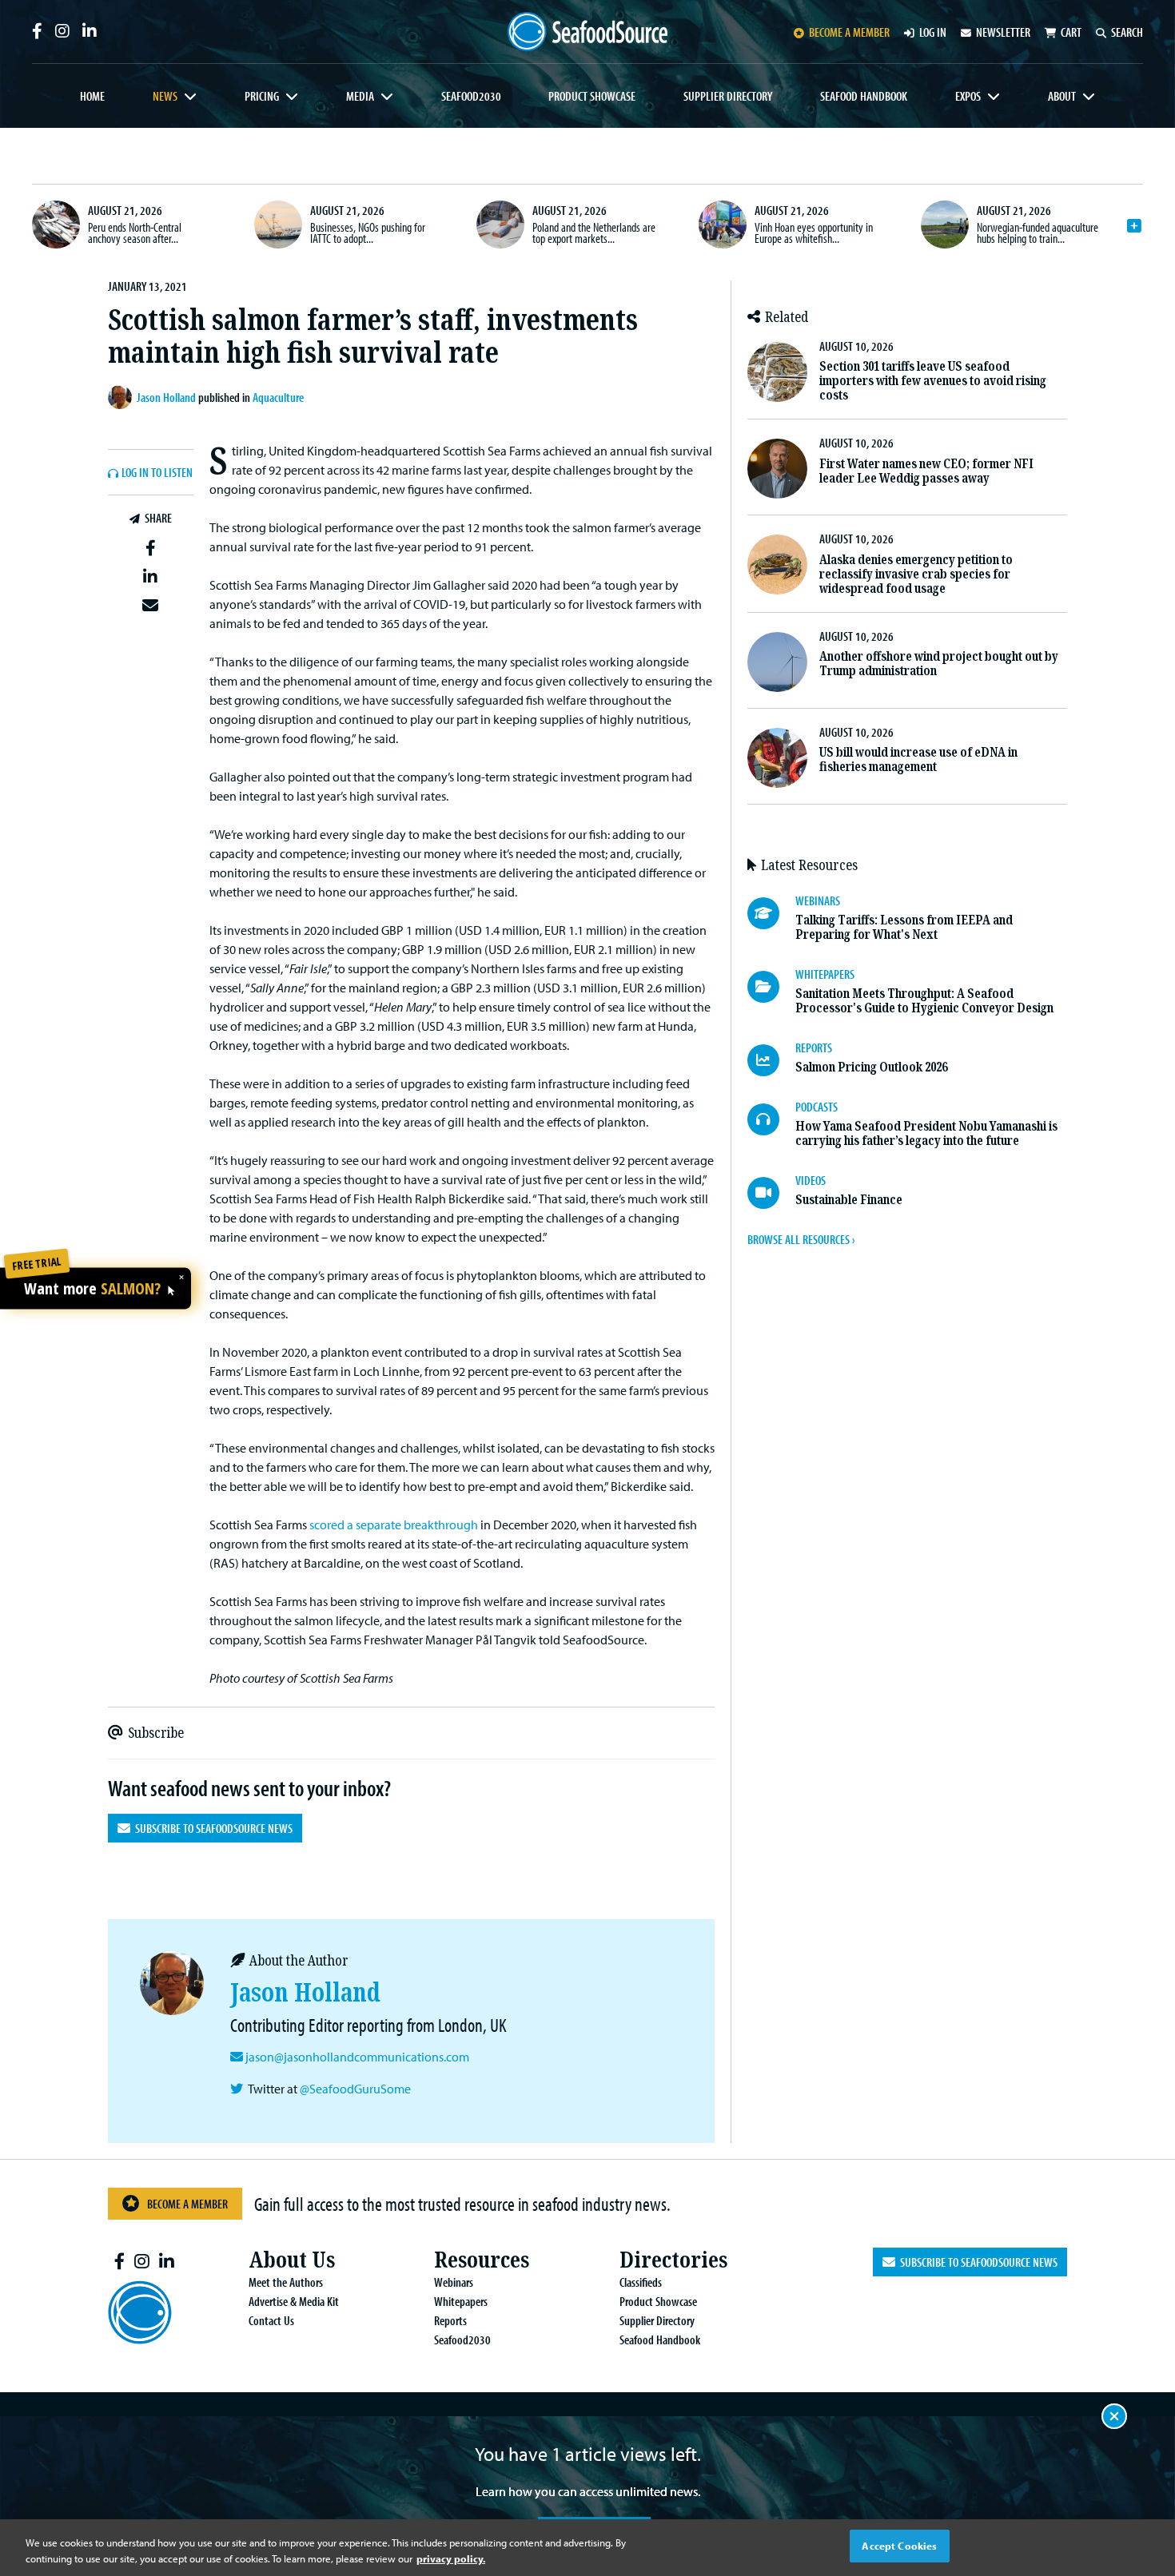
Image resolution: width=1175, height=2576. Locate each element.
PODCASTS (817, 1107)
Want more (92, 1289)
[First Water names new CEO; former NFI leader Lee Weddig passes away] (777, 469)
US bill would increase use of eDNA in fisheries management (918, 759)
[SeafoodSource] (587, 32)
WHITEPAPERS (825, 974)
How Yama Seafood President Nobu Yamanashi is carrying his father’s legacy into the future (926, 1133)
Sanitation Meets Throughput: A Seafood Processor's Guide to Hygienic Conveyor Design (924, 1001)
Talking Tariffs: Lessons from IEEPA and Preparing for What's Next (904, 927)
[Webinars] (771, 913)
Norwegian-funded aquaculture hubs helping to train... (1038, 233)
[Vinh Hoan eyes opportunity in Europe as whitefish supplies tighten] (723, 225)
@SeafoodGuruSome (355, 2089)
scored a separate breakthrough (394, 1525)
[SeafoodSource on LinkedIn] (90, 31)
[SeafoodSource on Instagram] (62, 31)
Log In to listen (157, 473)
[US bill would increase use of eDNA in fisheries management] (777, 758)
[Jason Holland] (122, 397)
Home (92, 96)
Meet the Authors (286, 2282)
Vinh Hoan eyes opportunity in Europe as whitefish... (814, 233)
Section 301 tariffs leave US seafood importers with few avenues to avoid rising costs (933, 381)
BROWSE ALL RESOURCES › (801, 1239)
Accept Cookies (899, 2546)
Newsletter (1003, 32)
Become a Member (187, 2204)
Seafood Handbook (864, 96)
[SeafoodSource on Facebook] (37, 31)
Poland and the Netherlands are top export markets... (594, 233)
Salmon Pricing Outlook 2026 (871, 1067)
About (1062, 96)
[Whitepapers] (771, 987)
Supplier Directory (728, 96)
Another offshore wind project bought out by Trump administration (939, 664)
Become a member (849, 32)
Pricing (262, 96)
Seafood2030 (471, 96)
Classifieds (641, 2282)
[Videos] (771, 1193)
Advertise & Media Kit (294, 2301)
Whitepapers (461, 2301)
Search (1127, 32)
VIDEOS (811, 1180)
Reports (450, 2320)
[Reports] (771, 1060)
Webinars (454, 2282)
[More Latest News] (1134, 226)
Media (360, 96)
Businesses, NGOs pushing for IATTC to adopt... (368, 233)
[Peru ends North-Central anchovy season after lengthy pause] (56, 225)
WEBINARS (818, 900)
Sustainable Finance (849, 1200)
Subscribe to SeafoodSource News (211, 1828)
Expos (968, 96)
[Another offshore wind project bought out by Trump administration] (777, 662)
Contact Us (271, 2320)
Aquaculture (278, 397)
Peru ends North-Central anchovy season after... (135, 233)
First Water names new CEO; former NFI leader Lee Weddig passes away (926, 471)
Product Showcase (592, 96)
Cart (1071, 32)
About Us (292, 2260)
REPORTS (814, 1047)
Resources (482, 2260)
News (165, 96)
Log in (933, 32)
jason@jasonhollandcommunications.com (357, 2057)
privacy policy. (451, 2558)
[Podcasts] (771, 1119)
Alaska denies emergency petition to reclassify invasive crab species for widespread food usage (916, 574)
